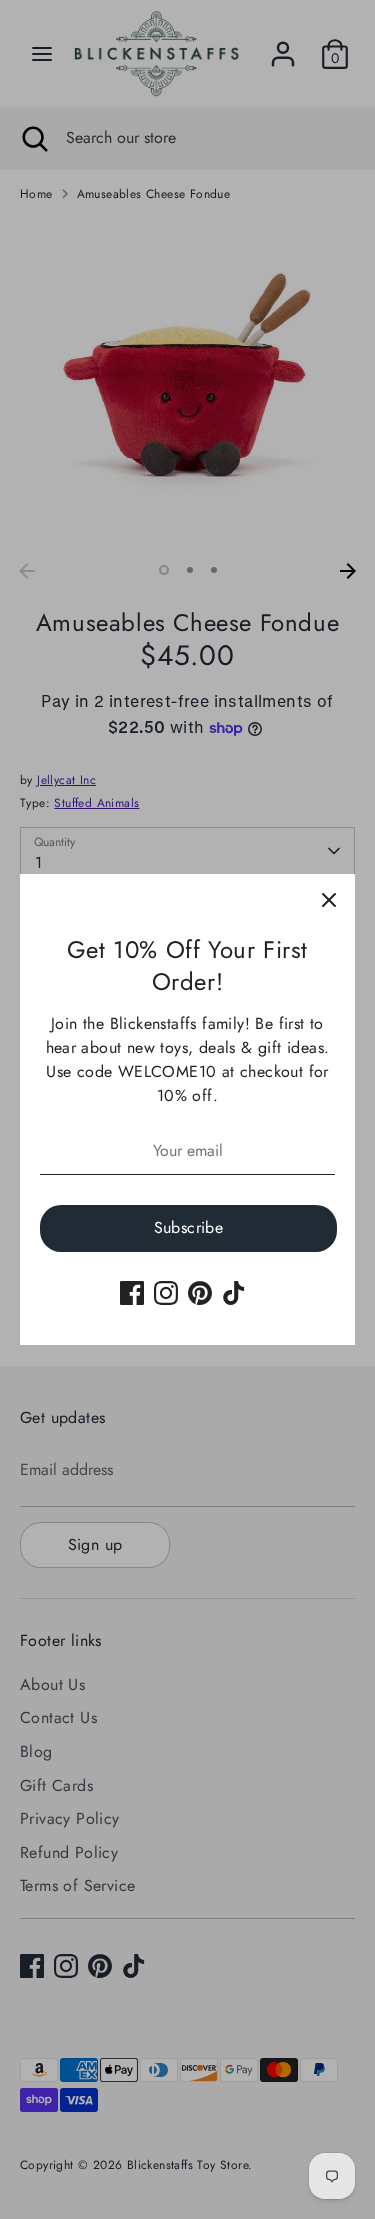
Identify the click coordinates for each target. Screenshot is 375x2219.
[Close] (329, 900)
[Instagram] (166, 1293)
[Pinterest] (200, 1293)
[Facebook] (132, 1293)
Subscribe (189, 1227)
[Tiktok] (234, 1293)
